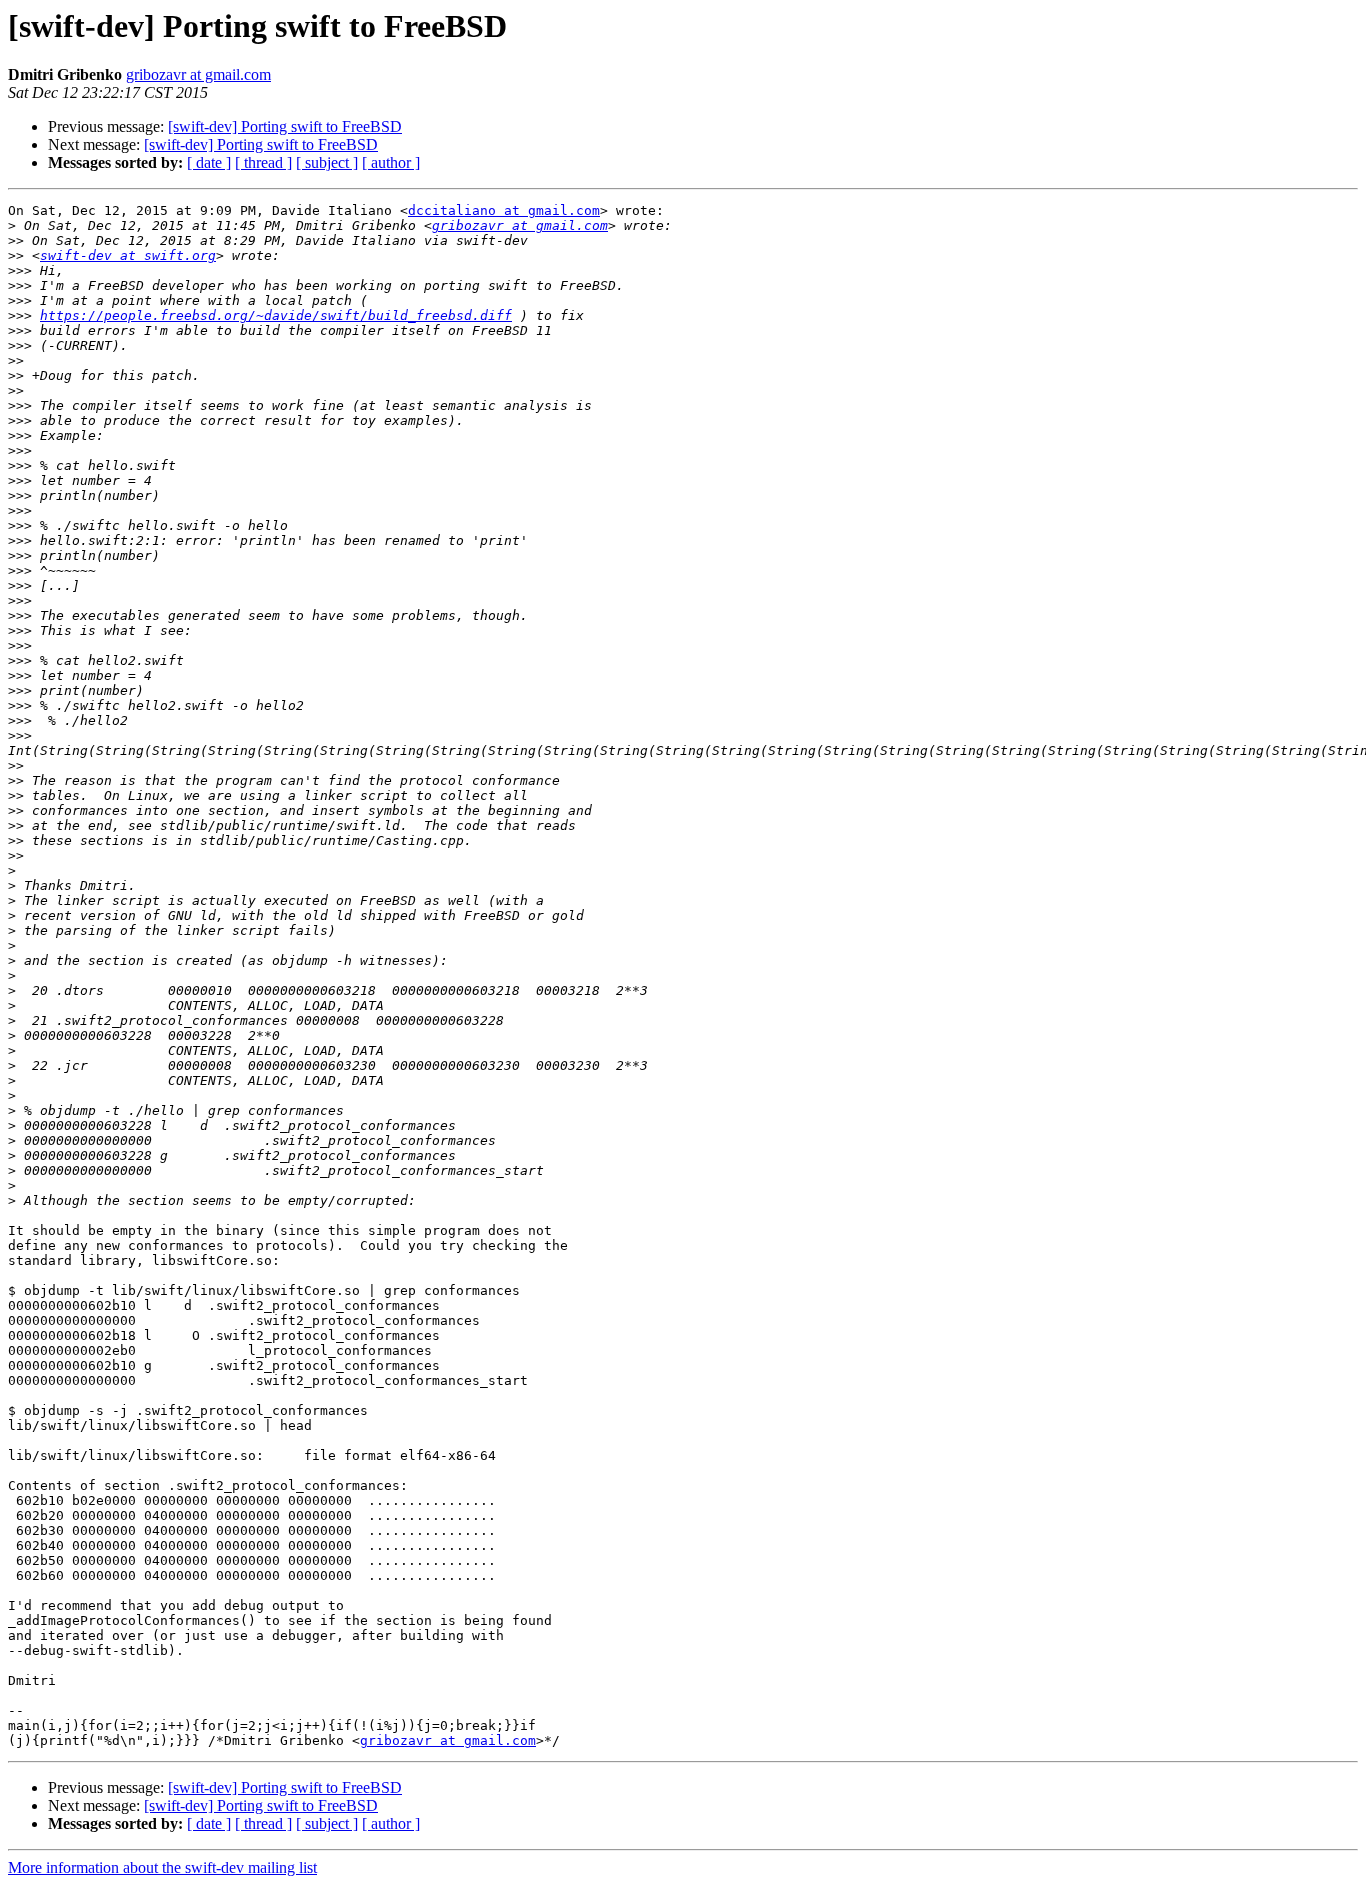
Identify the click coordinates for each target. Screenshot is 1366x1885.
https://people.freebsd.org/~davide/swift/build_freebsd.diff (276, 315)
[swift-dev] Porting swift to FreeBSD (285, 126)
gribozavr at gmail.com (198, 74)
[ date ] (209, 162)
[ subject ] (327, 162)
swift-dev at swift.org (128, 255)
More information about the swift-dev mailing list (162, 1867)
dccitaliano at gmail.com (504, 210)
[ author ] (391, 162)
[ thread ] (263, 162)
